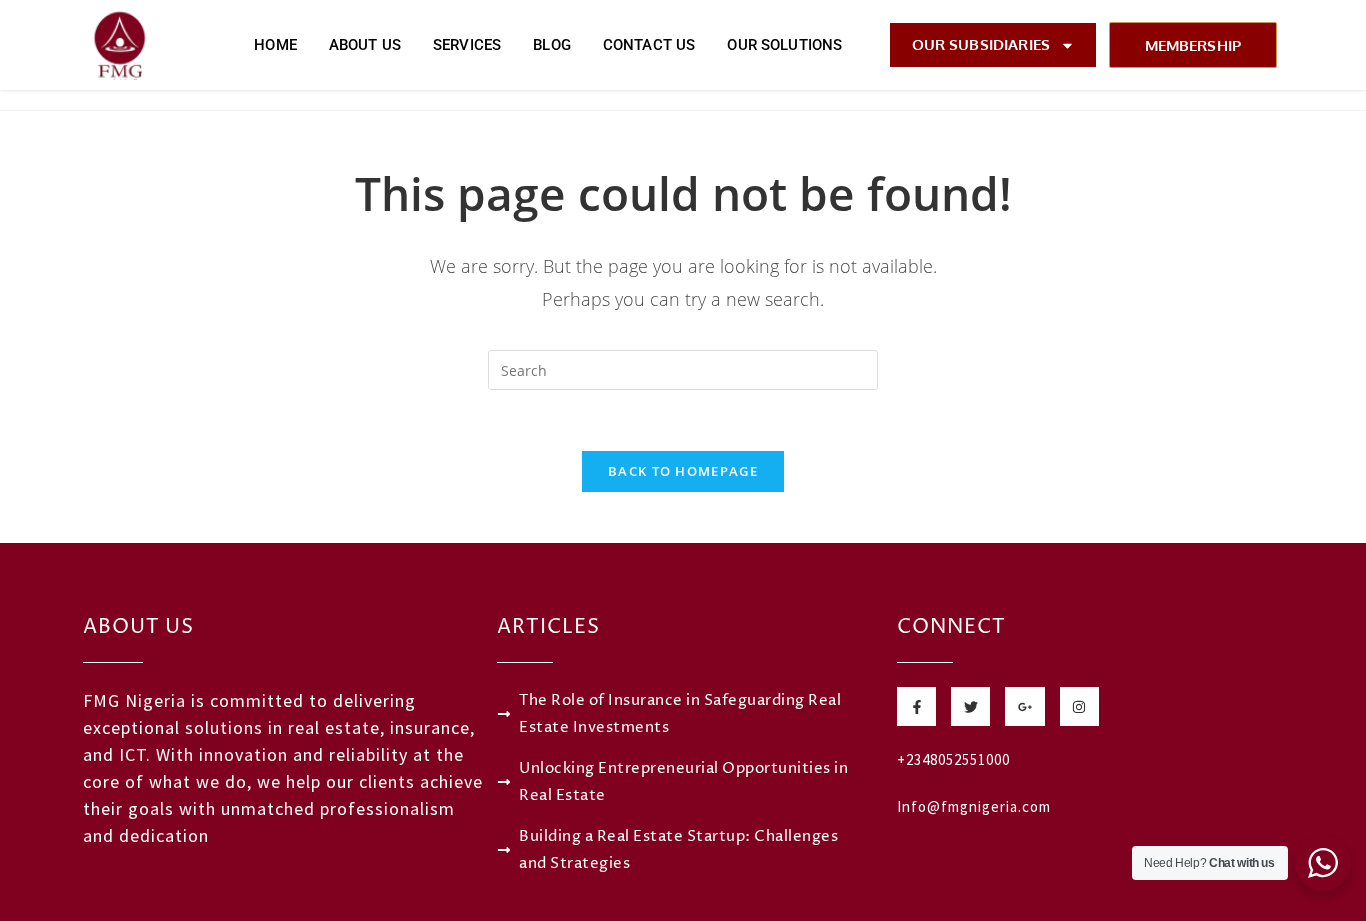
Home (275, 45)
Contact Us (649, 45)
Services (467, 45)
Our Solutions (784, 45)
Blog (552, 45)
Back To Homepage (683, 471)
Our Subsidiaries (981, 44)
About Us (365, 45)
